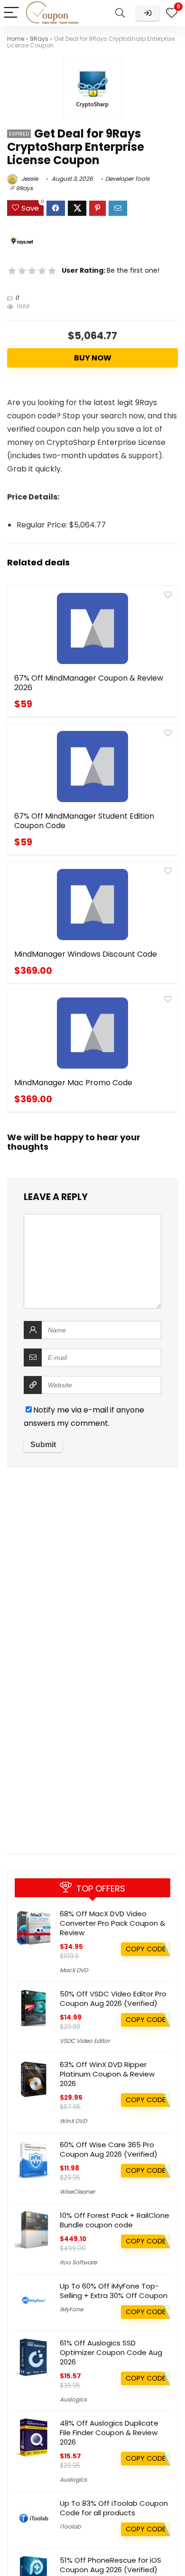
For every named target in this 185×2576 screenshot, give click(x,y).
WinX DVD (73, 2121)
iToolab (70, 2526)
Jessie (29, 179)
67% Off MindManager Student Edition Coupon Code (84, 821)
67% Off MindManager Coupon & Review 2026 (89, 683)
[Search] (120, 13)
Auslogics (73, 2399)
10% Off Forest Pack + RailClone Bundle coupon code (115, 2220)
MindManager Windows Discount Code (86, 954)
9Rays (39, 39)
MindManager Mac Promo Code (73, 1083)
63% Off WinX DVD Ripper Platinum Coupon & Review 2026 (107, 2074)
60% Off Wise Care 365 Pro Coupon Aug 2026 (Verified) (109, 2149)
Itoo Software (78, 2262)
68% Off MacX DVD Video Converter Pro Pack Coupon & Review (112, 1923)
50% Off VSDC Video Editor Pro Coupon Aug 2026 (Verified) (113, 1999)
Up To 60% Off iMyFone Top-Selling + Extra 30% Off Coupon (114, 2291)
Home (16, 39)
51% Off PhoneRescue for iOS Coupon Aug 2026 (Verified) (111, 2565)
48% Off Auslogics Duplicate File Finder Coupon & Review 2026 (109, 2433)
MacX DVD (74, 1970)
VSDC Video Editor (85, 2041)
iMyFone (71, 2309)
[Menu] (11, 13)
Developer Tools (127, 179)
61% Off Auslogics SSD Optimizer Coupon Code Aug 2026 (111, 2352)
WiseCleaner (77, 2192)
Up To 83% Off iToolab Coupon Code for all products (114, 2508)
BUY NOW (93, 358)
